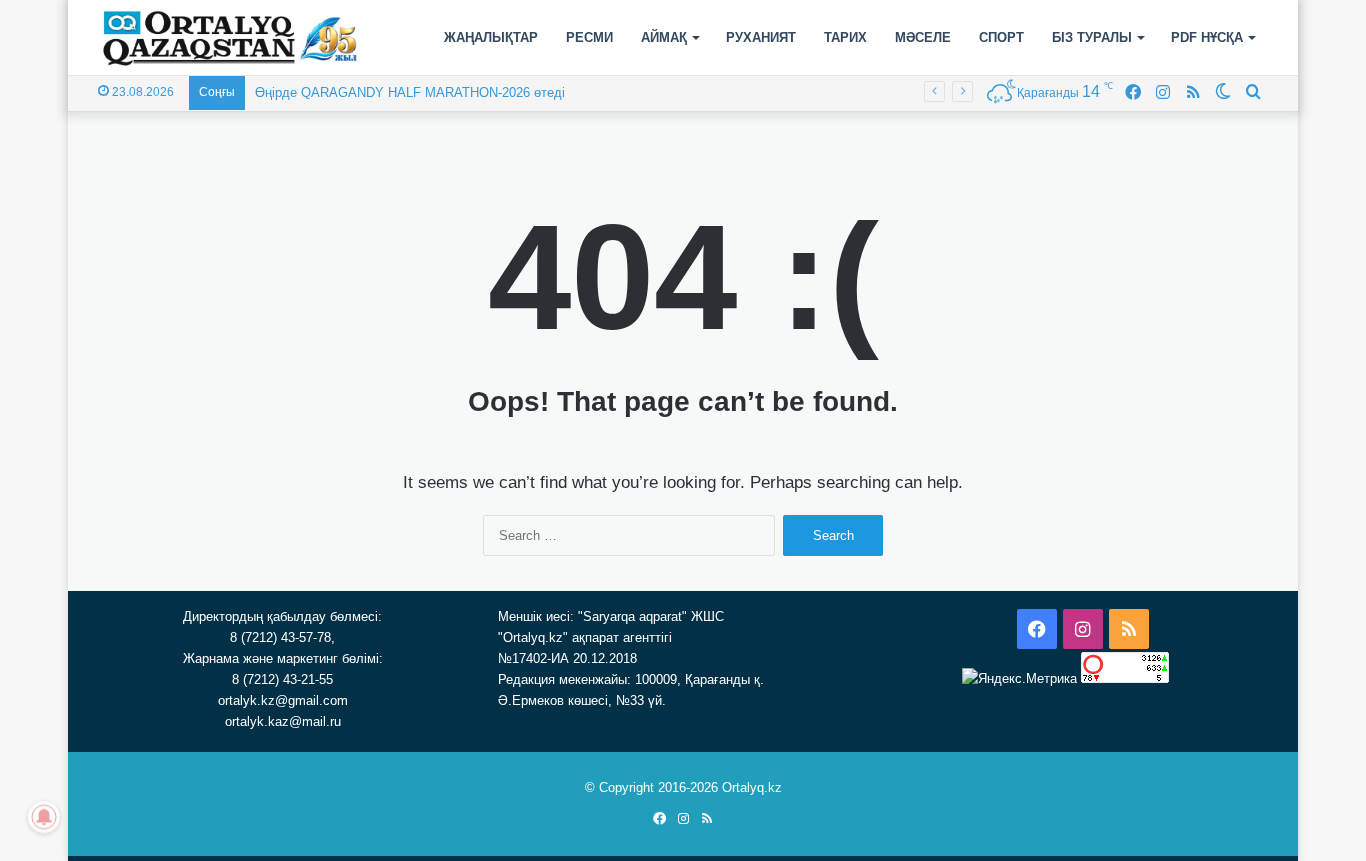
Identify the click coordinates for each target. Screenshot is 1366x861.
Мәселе (923, 37)
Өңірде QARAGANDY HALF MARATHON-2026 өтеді (410, 92)
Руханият (761, 37)
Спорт (1001, 37)
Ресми (589, 37)
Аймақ (664, 37)
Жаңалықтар (491, 37)
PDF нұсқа (1207, 37)
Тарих (845, 37)
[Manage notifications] (44, 817)
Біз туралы (1092, 37)
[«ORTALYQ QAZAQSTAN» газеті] (230, 38)
